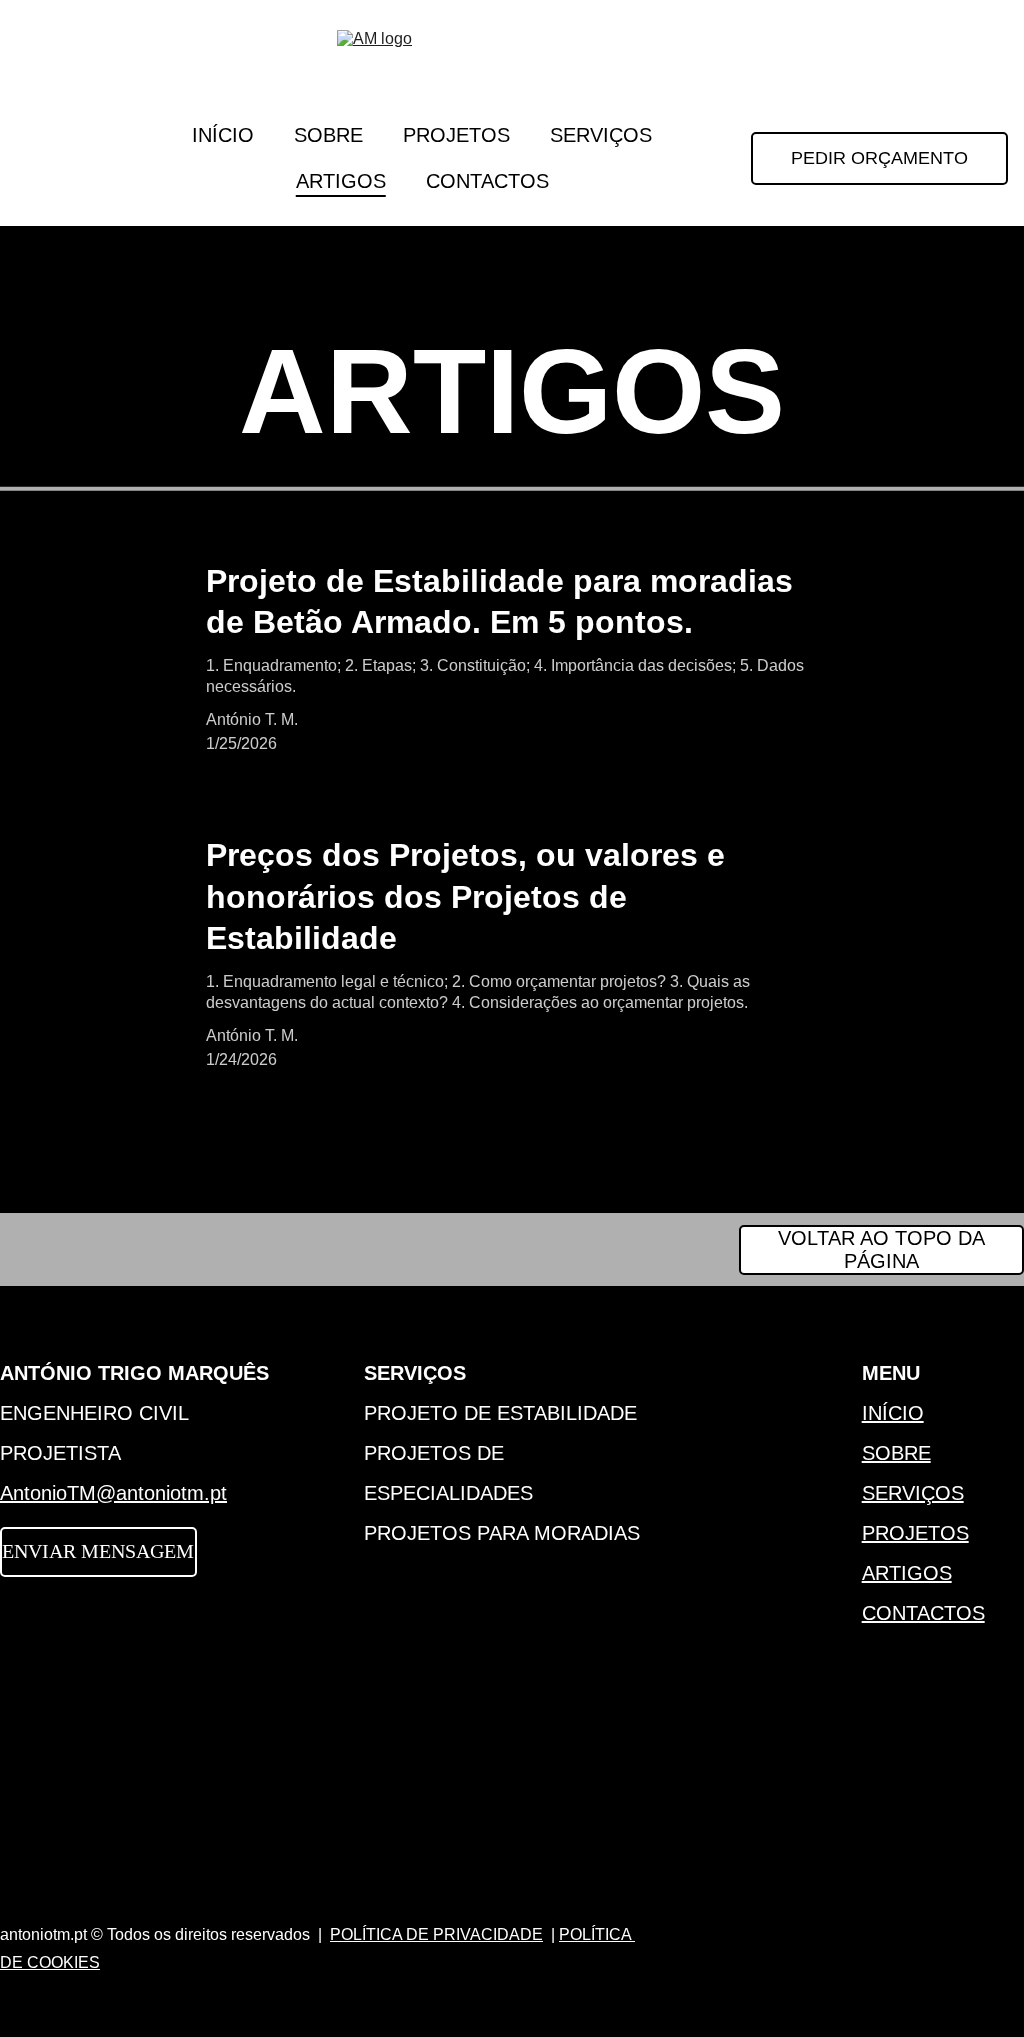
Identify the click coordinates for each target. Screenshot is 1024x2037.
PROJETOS (456, 135)
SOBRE (328, 135)
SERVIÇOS (601, 135)
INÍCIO (223, 135)
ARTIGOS (341, 181)
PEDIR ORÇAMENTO (879, 158)
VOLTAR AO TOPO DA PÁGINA (881, 1249)
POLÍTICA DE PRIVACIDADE (436, 1934)
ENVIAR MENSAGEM (98, 1551)
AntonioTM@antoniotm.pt (113, 1493)
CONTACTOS (487, 181)
